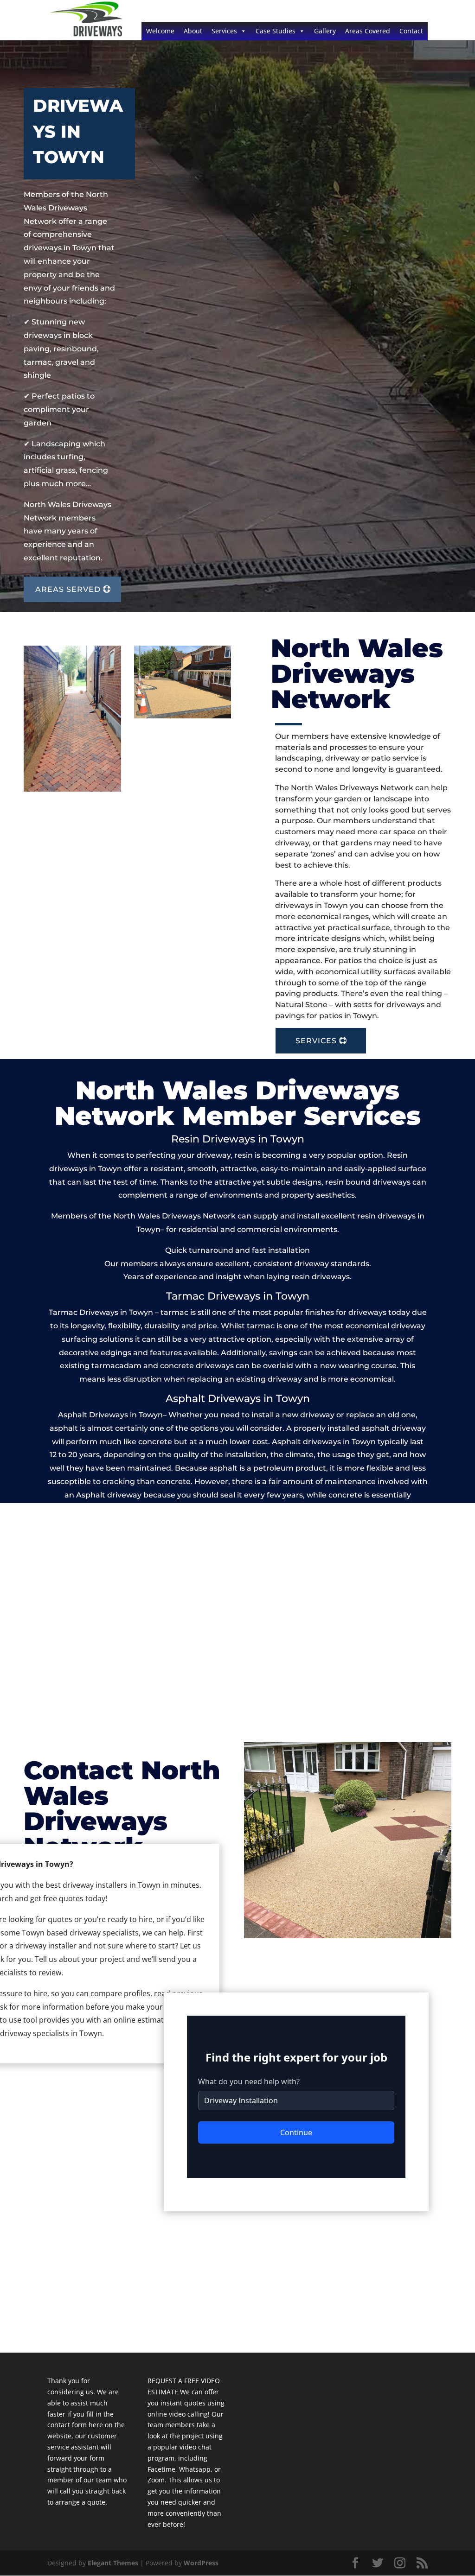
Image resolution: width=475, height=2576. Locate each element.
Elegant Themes (113, 2563)
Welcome (160, 31)
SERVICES (316, 1041)
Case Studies (276, 31)
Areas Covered (368, 31)
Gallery (325, 31)
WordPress (201, 2563)
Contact (411, 31)
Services (224, 31)
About (193, 31)
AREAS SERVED (68, 589)
